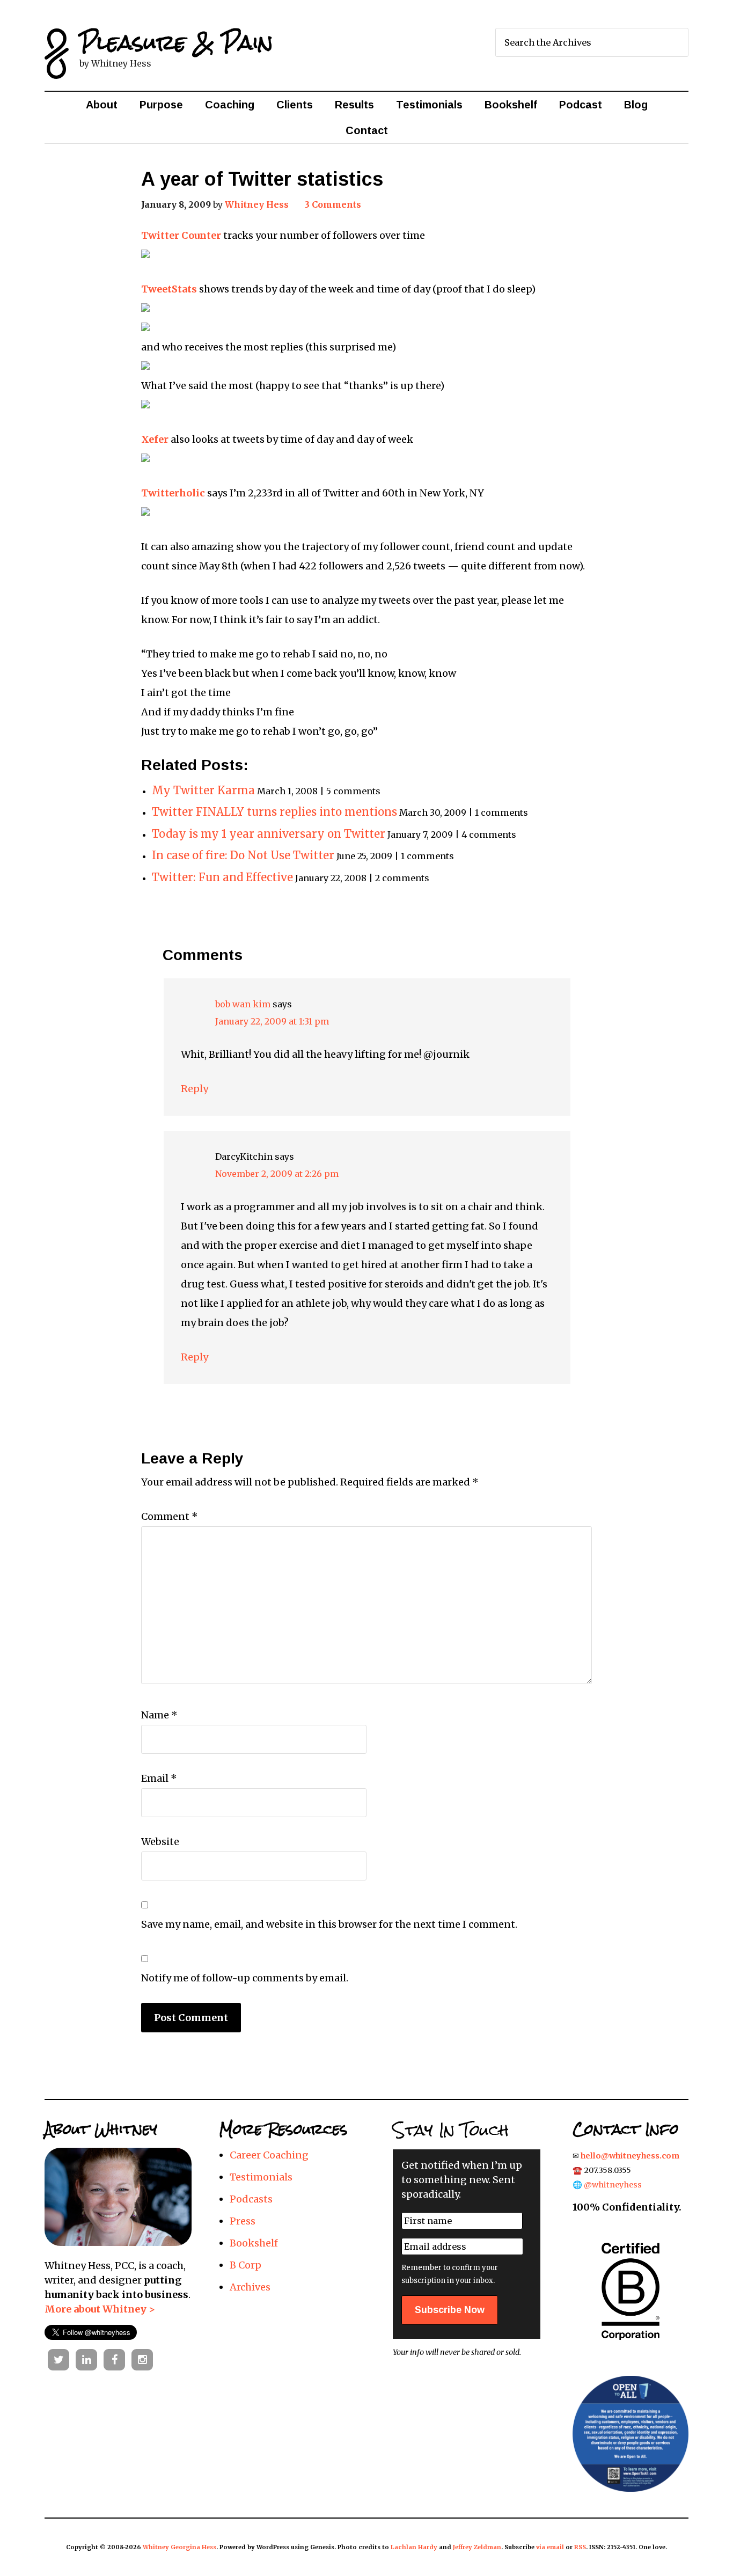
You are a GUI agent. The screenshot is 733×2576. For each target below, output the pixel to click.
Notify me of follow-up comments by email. (245, 1978)
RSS (580, 2547)
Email (159, 1778)
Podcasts (251, 2199)
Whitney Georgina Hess (179, 2547)
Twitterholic (173, 493)
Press (243, 2221)
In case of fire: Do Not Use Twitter (243, 855)
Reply (195, 1089)
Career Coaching (269, 2155)
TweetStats (169, 289)
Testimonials (261, 2177)
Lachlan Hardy (414, 2547)
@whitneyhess (613, 2185)
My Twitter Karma (203, 791)
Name (159, 1715)
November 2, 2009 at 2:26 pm (277, 1174)
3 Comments (333, 204)
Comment (170, 1516)
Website (160, 1842)
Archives (250, 2287)
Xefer (155, 439)
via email (550, 2547)
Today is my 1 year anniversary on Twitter (269, 834)
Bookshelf (254, 2243)
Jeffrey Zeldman (477, 2547)
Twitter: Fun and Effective (222, 877)
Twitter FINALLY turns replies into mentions (274, 812)
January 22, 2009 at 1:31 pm (272, 1021)
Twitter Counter (181, 235)
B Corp (245, 2265)
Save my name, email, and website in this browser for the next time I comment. (329, 1924)
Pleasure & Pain (176, 42)
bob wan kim (243, 1004)
